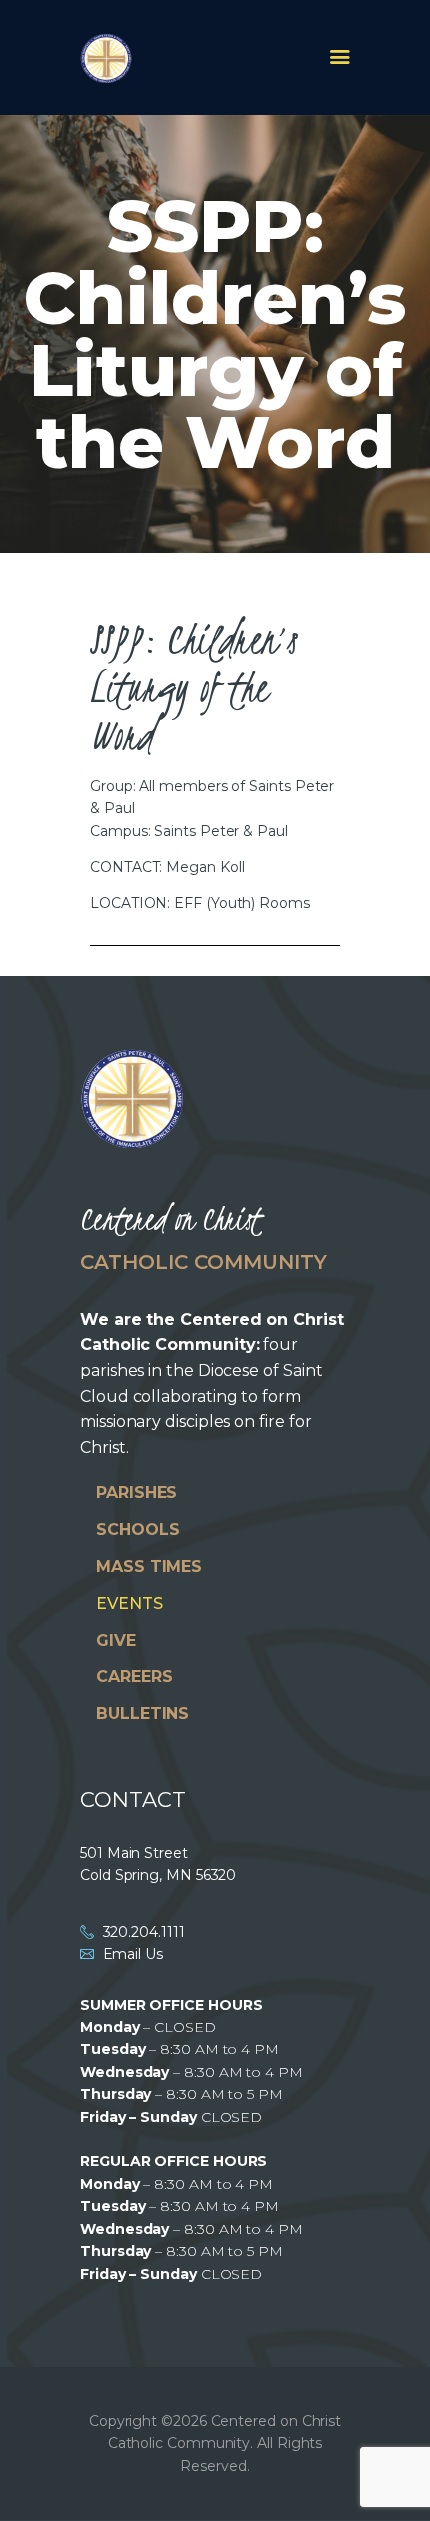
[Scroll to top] (396, 2473)
